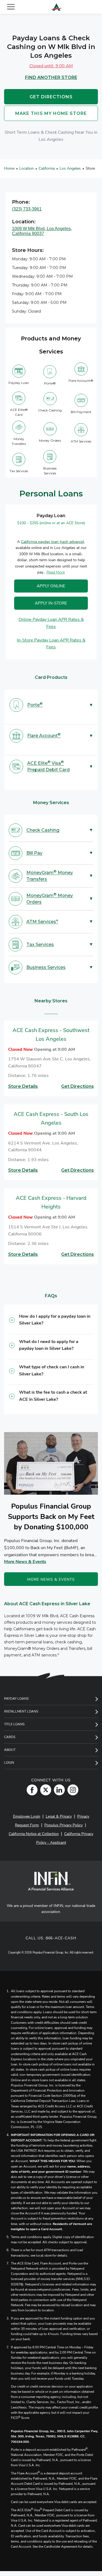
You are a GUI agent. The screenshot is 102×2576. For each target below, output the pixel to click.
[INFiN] (51, 1881)
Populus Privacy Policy (64, 1825)
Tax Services (40, 944)
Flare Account (44, 735)
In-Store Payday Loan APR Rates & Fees (51, 643)
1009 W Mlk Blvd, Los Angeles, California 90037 (42, 231)
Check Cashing (43, 830)
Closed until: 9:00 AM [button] (51, 66)
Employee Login (27, 1816)
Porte (35, 705)
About (10, 1750)
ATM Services (42, 921)
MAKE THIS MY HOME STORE (51, 113)
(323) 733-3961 (27, 209)
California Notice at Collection (34, 1834)
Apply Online (51, 586)
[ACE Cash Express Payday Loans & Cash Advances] (56, 7)
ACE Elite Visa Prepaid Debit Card (48, 766)
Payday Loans (16, 1699)
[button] (51, 1322)
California (47, 168)
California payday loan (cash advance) (52, 541)
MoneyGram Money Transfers (50, 876)
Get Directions (78, 1086)
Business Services (46, 967)
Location (27, 168)
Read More (56, 572)
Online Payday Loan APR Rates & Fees (51, 623)
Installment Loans (21, 1711)
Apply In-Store (51, 603)
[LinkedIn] (58, 1790)
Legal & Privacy (59, 1816)
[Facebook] (31, 1790)
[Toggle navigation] (11, 7)
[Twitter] (44, 1790)
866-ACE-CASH (61, 1938)
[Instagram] (72, 1790)
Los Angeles (70, 168)
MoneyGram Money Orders (50, 898)
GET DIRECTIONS (51, 97)
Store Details (23, 1086)
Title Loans (14, 1724)
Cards (10, 1737)
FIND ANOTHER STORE (51, 77)
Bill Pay (34, 853)
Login (9, 1763)
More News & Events (25, 1562)
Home (9, 168)
